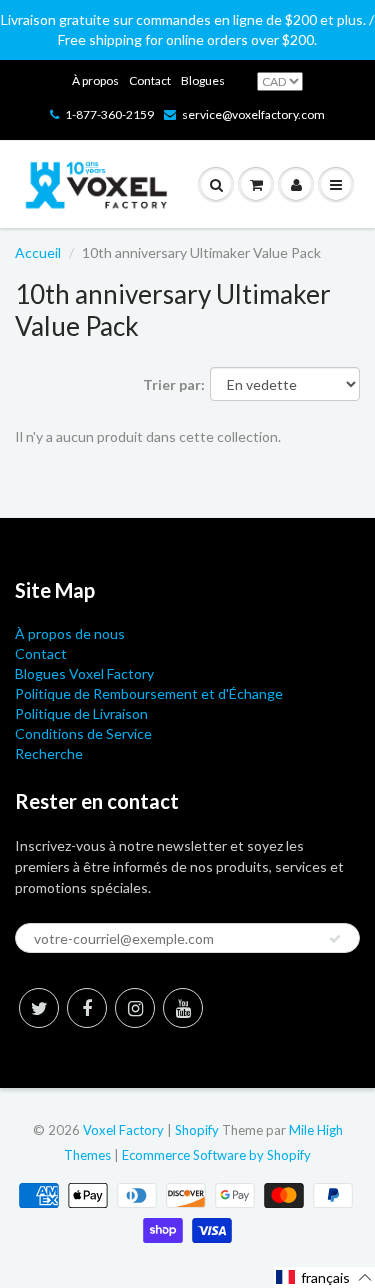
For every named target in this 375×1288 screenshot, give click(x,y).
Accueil (38, 252)
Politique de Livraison (81, 713)
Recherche (49, 753)
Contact (150, 80)
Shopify (197, 1130)
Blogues (203, 80)
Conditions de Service (83, 733)
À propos (95, 80)
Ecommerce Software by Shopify (216, 1155)
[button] (324, 1277)
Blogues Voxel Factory (84, 673)
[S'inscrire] (335, 939)
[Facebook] (87, 1008)
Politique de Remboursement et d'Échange (149, 693)
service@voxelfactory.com (253, 114)
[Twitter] (39, 1008)
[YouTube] (183, 1008)
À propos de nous (70, 633)
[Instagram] (135, 1008)
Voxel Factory (123, 1130)
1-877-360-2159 (109, 114)
